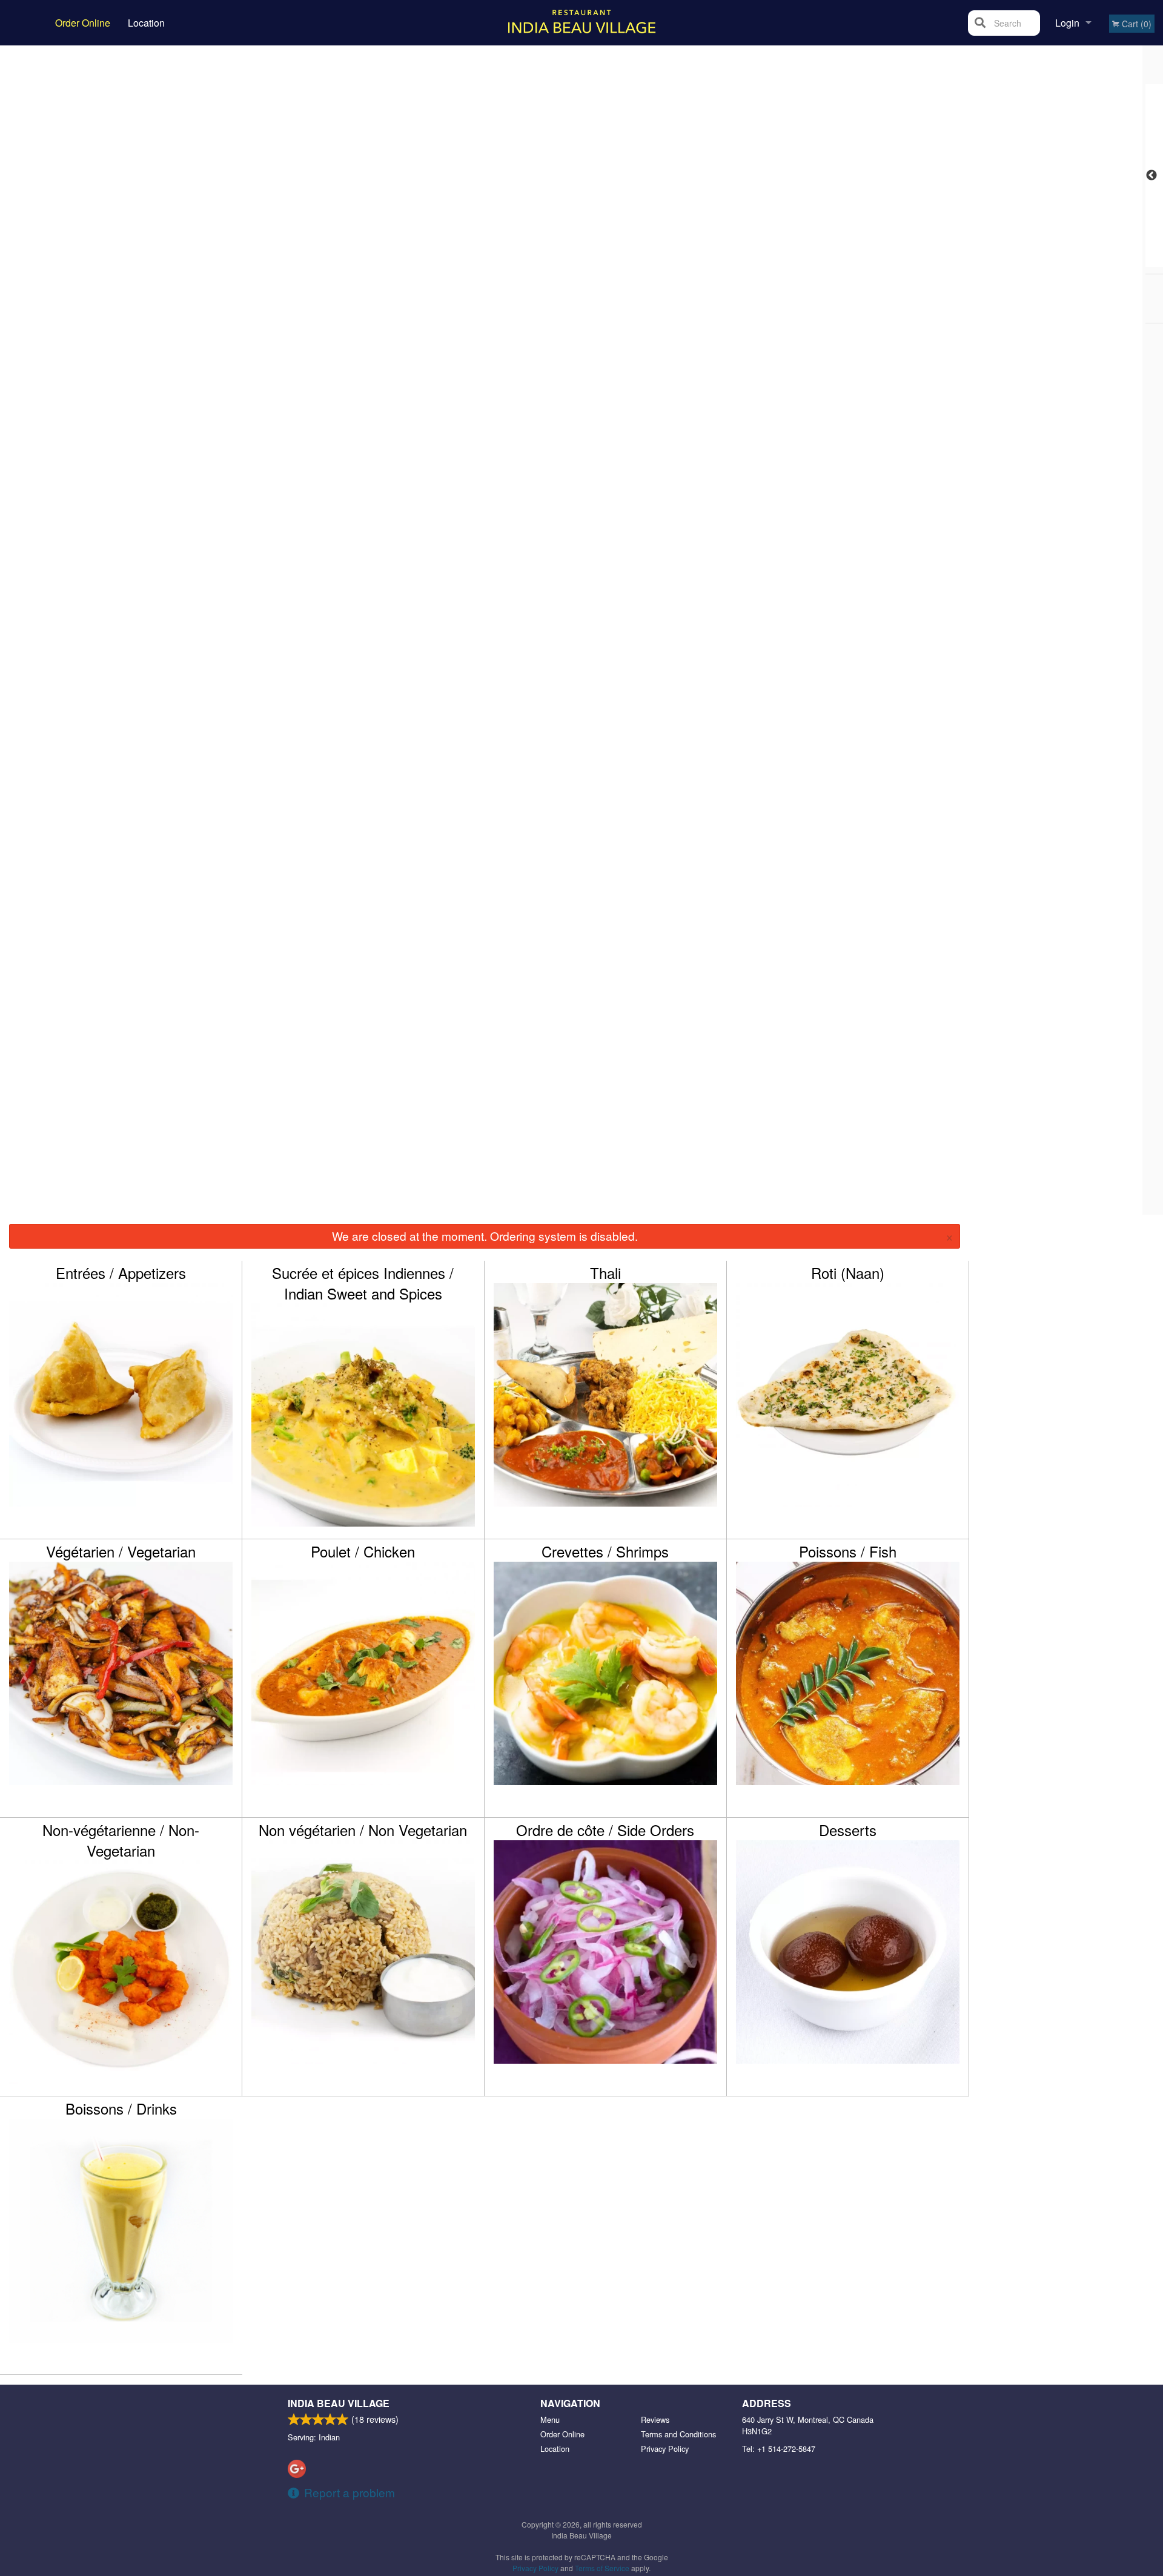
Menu (550, 2419)
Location (146, 23)
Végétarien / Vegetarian (121, 1551)
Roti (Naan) (848, 1273)
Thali (605, 1273)
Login (1067, 23)
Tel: (779, 2449)
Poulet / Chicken (363, 1551)
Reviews (655, 2419)
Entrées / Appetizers (121, 1273)
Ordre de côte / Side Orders (605, 1830)
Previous (1151, 176)
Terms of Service (602, 2568)
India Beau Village (339, 2403)
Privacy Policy (665, 2449)
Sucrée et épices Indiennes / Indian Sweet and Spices (363, 1283)
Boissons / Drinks (121, 2109)
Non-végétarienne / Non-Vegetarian (121, 1840)
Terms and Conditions (678, 2434)
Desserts (848, 1830)
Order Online (83, 23)
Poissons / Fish (848, 1551)
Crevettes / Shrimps (605, 1551)
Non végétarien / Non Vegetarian (363, 1830)
